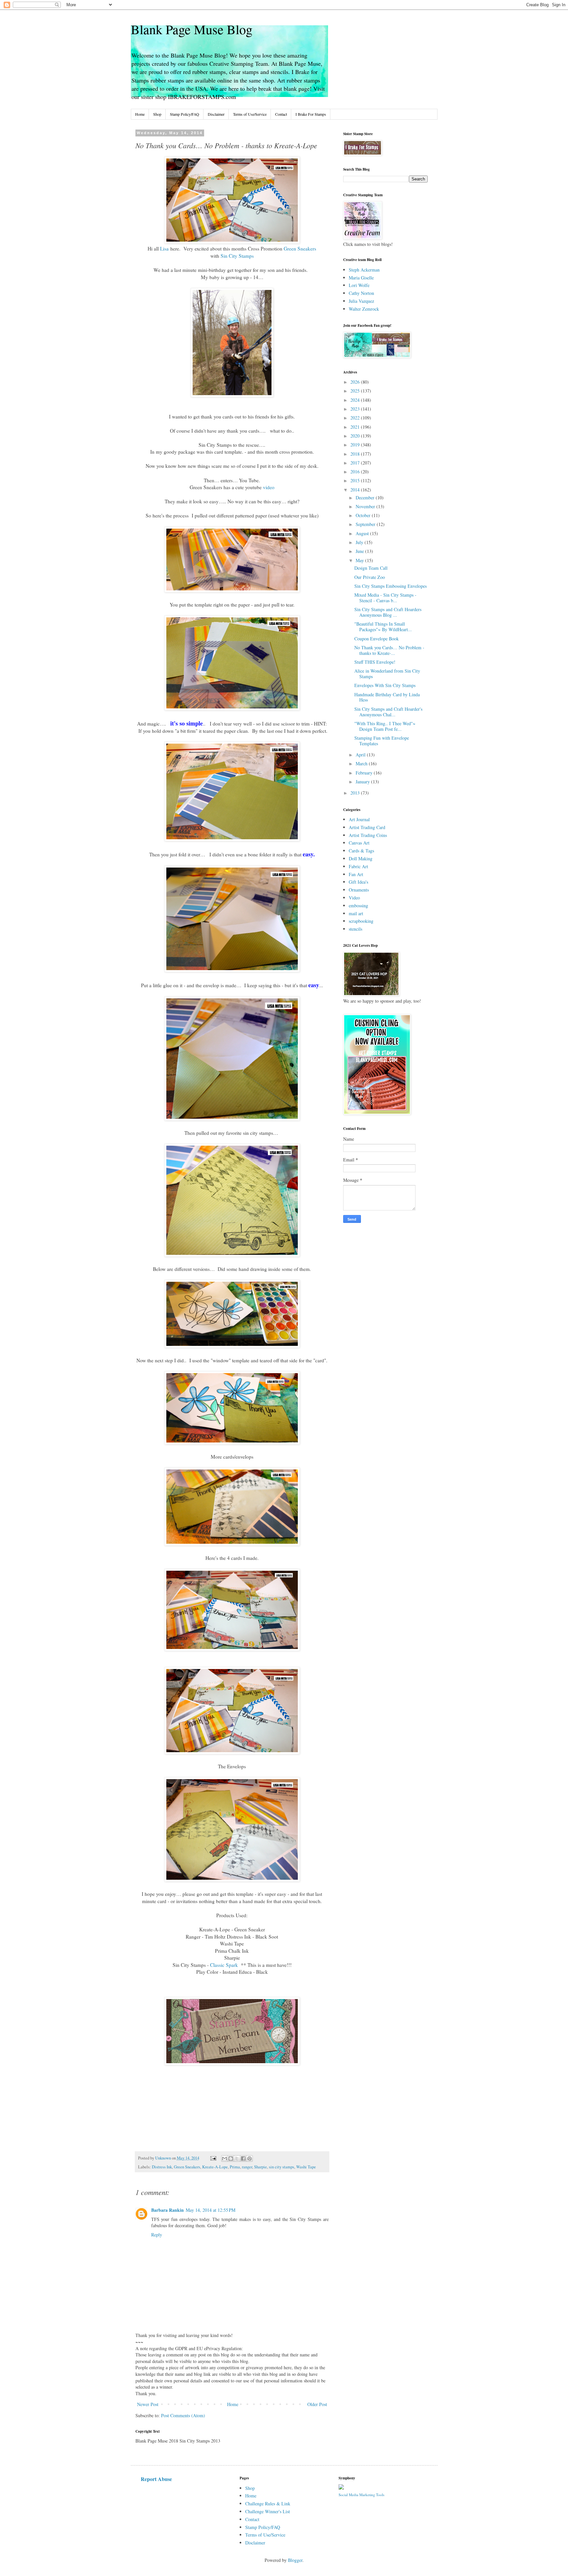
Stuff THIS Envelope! (375, 662)
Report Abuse (156, 2479)
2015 (356, 480)
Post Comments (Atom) (183, 2415)
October (364, 515)
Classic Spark (224, 1965)
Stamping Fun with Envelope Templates (382, 741)
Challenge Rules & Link (268, 2504)
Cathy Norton (361, 293)
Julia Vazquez (361, 301)
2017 (356, 463)
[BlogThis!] (231, 2159)
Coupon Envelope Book (377, 639)
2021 (356, 427)
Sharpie (260, 2167)
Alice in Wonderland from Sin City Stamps (387, 674)
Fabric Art (358, 866)
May (360, 560)
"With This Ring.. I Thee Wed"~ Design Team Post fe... (385, 726)
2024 (356, 400)
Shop (157, 114)
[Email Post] (213, 2158)
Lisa (164, 249)
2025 (356, 391)
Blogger (295, 2560)
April (361, 755)
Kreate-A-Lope (215, 2167)
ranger (247, 2167)
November (366, 506)
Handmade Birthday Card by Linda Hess (387, 697)
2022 (356, 418)
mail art (356, 913)
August (363, 533)
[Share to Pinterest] (249, 2159)
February (365, 773)
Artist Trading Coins (368, 835)
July (360, 542)
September (366, 524)
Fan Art (356, 874)
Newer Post (148, 2404)
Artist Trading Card (367, 827)
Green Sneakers (300, 249)
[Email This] (225, 2159)
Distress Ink (162, 2167)
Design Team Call (371, 568)
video (269, 487)
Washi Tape (306, 2167)
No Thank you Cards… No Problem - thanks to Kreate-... (389, 650)
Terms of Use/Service (250, 114)
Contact (281, 114)
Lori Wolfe (359, 285)
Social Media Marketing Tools (361, 2495)
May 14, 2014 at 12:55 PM (211, 2210)
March (362, 763)
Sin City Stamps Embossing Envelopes (390, 586)
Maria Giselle (361, 278)
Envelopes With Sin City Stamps (385, 685)
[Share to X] (237, 2159)
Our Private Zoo (370, 577)
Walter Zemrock (364, 309)
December (366, 498)
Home (140, 114)
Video (354, 898)
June (360, 551)
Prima (235, 2167)
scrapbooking (361, 921)
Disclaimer (216, 114)
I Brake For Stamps (311, 114)
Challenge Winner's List (268, 2511)
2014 (356, 490)
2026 (356, 382)
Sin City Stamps (237, 256)
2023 (356, 409)
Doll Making (361, 859)
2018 (356, 454)
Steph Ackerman (364, 270)
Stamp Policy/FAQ (185, 114)
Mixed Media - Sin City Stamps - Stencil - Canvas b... (385, 598)
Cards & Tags (361, 851)
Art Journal (359, 819)
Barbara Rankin (167, 2210)
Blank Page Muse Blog (192, 29)
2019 (356, 445)
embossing (358, 906)
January (363, 782)
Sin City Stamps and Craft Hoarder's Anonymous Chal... (388, 712)
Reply (157, 2235)
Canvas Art (359, 843)
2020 (356, 436)
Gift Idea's (358, 882)
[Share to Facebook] (243, 2159)
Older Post (317, 2404)
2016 (356, 472)
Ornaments (359, 890)
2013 (356, 793)
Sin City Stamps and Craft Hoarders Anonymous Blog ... (388, 612)
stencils (355, 929)
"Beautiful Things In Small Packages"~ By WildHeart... (383, 627)
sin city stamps (282, 2167)
